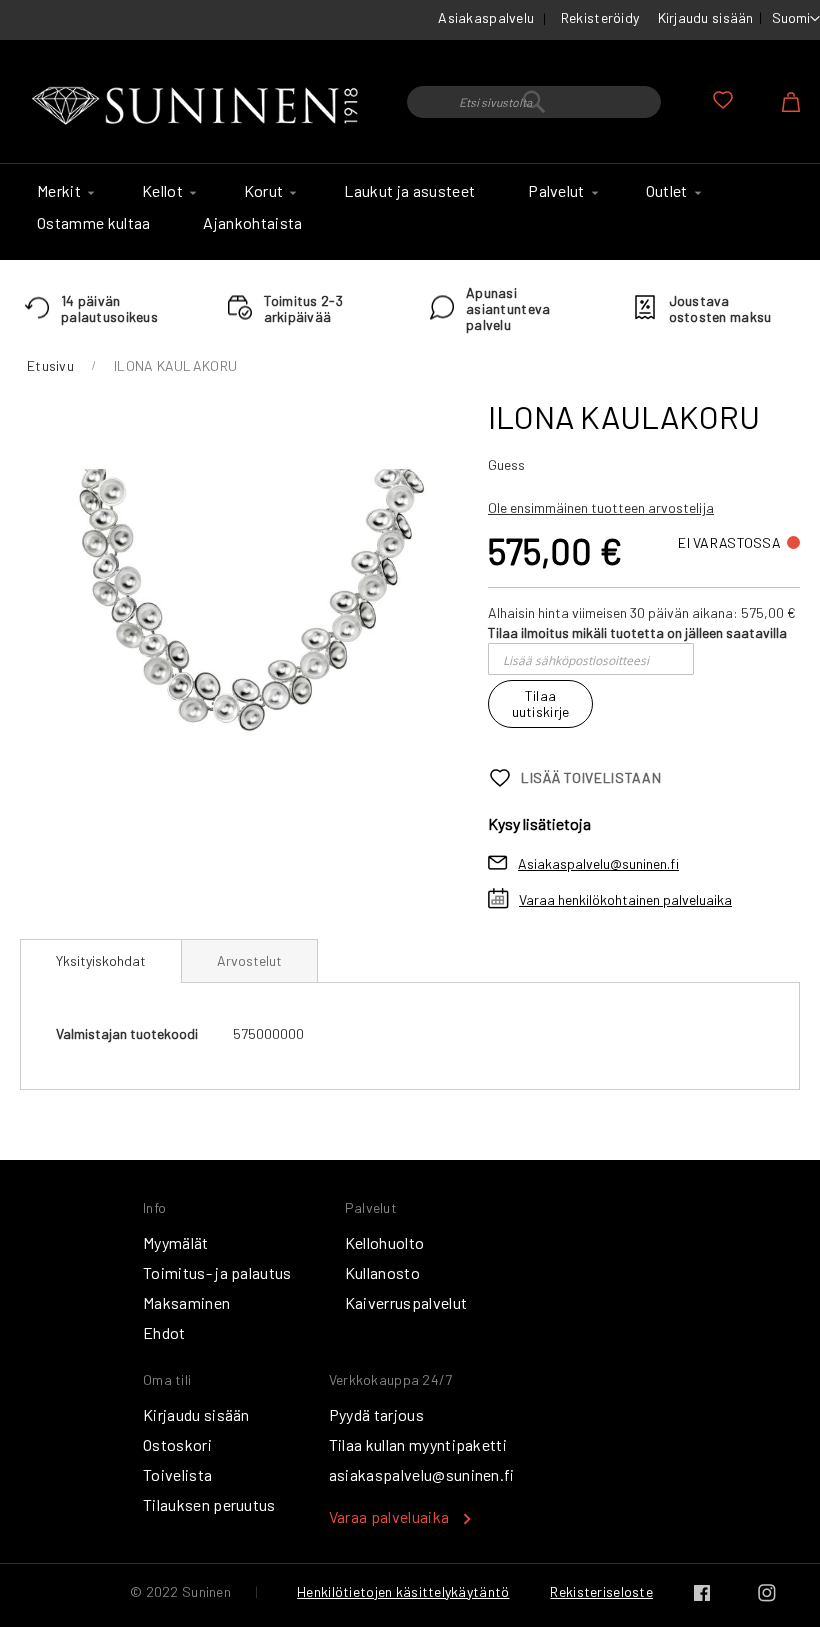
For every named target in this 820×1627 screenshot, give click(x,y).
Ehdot (164, 1332)
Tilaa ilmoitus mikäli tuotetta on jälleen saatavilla (637, 632)
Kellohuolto (385, 1242)
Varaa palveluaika (389, 1516)
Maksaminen (186, 1302)
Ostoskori (177, 1444)
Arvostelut (249, 960)
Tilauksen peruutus (209, 1504)
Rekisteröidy (600, 17)
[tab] (101, 961)
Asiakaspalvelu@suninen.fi (598, 863)
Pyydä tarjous (376, 1414)
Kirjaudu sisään (706, 17)
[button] (796, 19)
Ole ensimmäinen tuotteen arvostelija (601, 507)
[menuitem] (63, 191)
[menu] (410, 212)
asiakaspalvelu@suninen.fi (422, 1474)
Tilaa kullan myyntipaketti (418, 1444)
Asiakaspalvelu (486, 17)
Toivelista (177, 1474)
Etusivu (50, 365)
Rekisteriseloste (601, 1591)
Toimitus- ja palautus (217, 1272)
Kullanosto (382, 1272)
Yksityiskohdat (101, 960)
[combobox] (534, 102)
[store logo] (198, 106)
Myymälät (176, 1242)
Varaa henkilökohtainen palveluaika (625, 899)
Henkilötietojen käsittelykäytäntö (403, 1591)
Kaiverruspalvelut (406, 1302)
